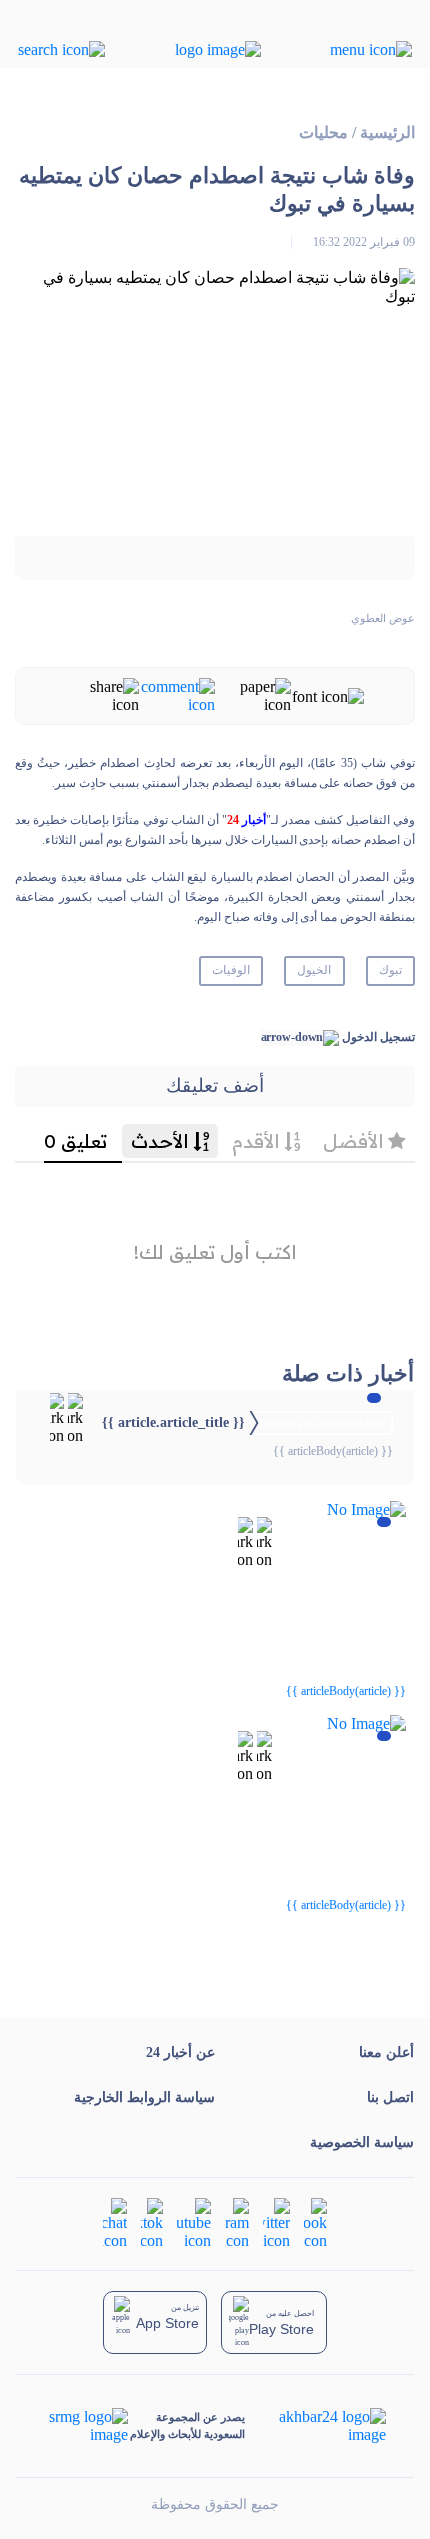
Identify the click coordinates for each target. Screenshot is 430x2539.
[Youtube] (194, 2222)
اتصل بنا (390, 2097)
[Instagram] (237, 2222)
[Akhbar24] (316, 2426)
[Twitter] (276, 2222)
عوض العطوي (383, 618)
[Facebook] (315, 2222)
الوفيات (231, 970)
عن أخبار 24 (180, 2052)
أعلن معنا (386, 2052)
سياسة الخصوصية (362, 2142)
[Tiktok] (152, 2222)
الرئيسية (387, 132)
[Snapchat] (115, 2222)
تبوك (390, 970)
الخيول (314, 970)
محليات (323, 132)
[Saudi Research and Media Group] (86, 2426)
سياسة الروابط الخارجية (144, 2097)
